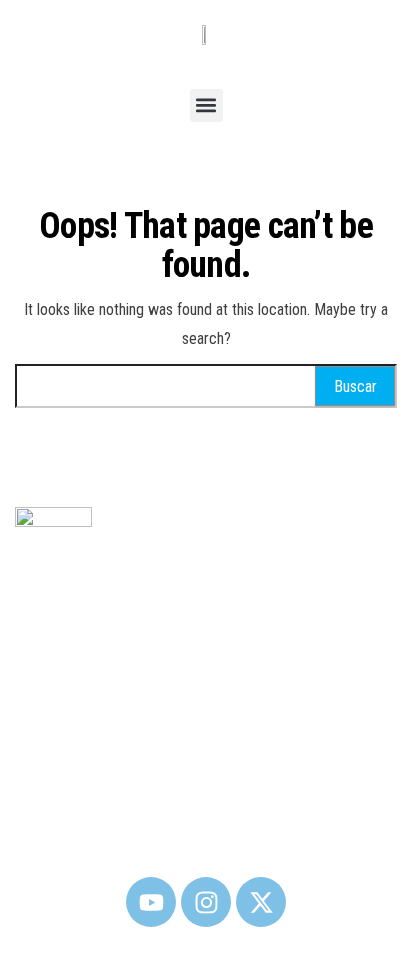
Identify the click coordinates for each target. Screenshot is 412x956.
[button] (206, 105)
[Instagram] (206, 902)
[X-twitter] (261, 902)
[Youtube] (151, 902)
